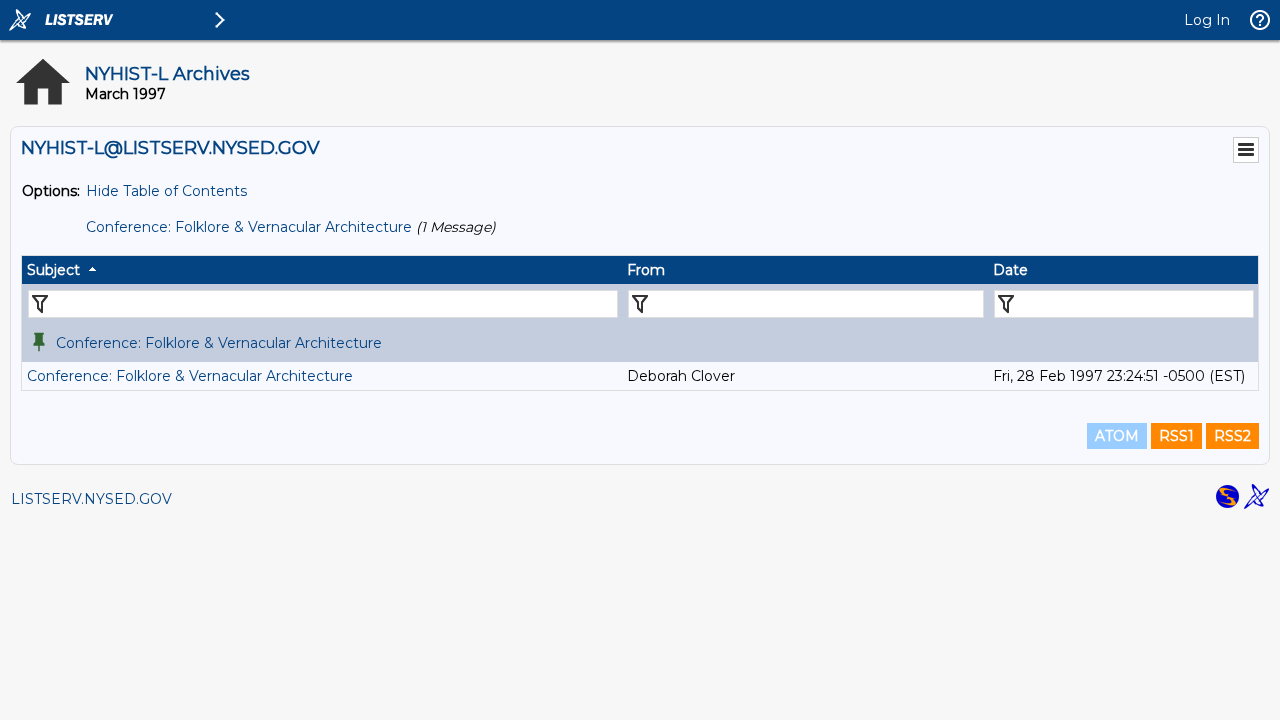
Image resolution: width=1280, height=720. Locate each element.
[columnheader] (322, 270)
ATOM (1117, 436)
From (646, 270)
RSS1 (1176, 436)
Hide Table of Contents (166, 191)
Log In (1207, 20)
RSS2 (1232, 436)
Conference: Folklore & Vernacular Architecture (249, 227)
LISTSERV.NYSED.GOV (91, 499)
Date (1010, 270)
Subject (53, 270)
